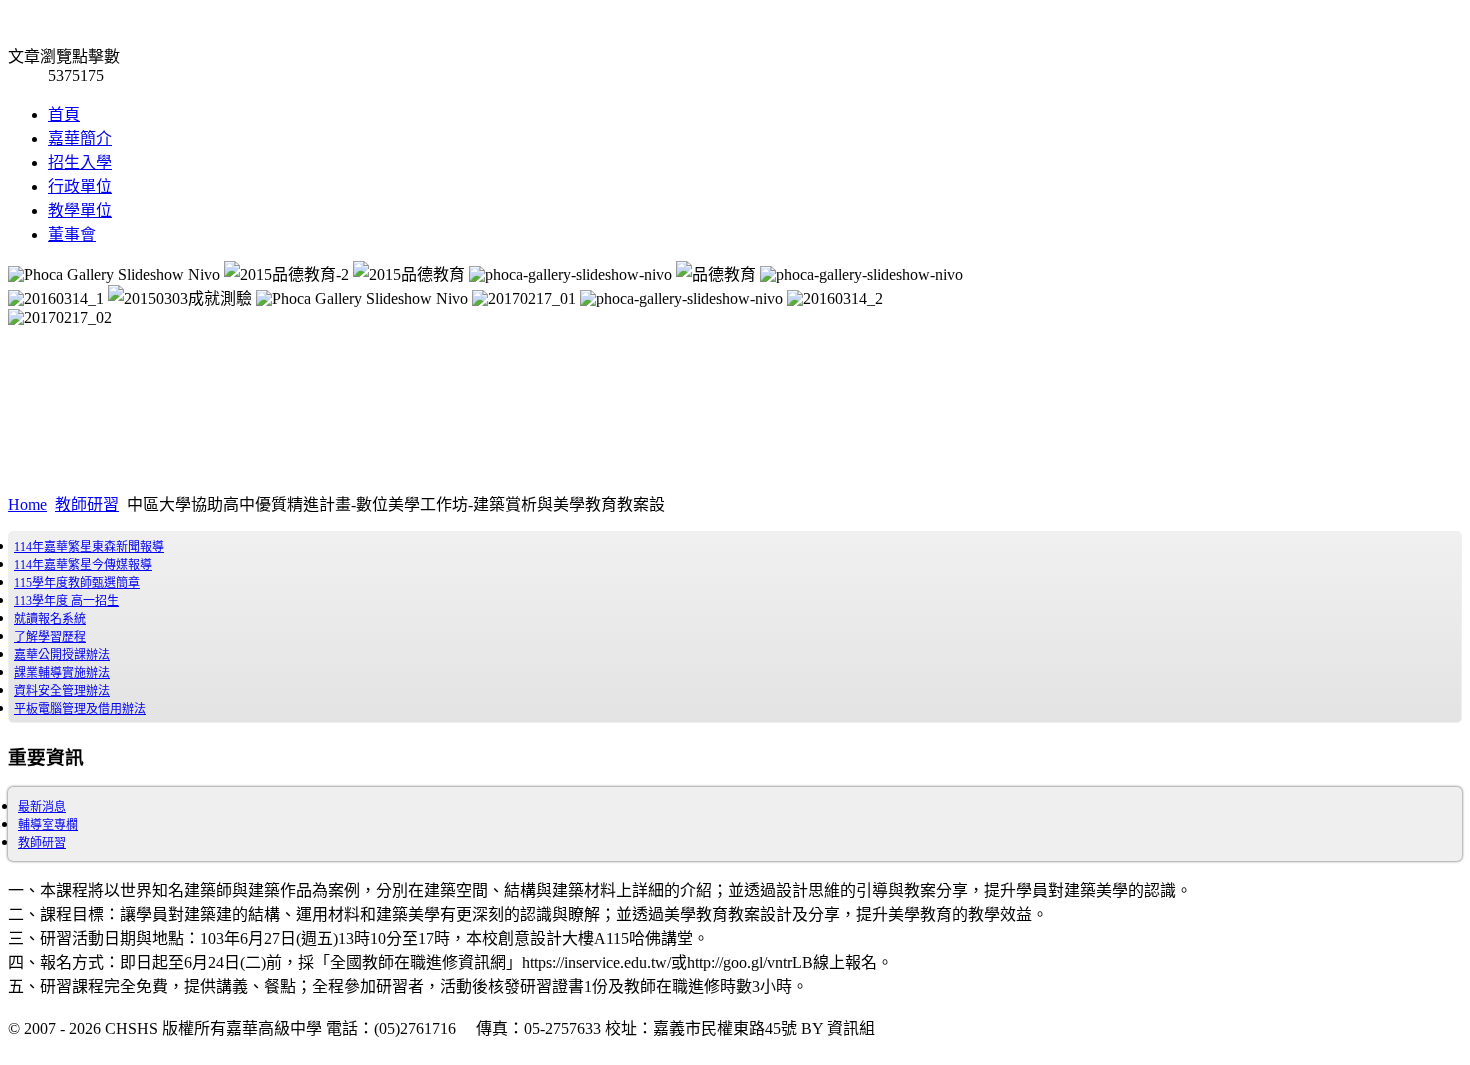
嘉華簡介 (80, 138)
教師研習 (87, 504)
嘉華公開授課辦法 (62, 655)
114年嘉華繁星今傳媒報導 (83, 565)
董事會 (72, 234)
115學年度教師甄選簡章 (77, 583)
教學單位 (80, 210)
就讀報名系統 (50, 619)
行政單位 (80, 186)
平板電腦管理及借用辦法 (80, 709)
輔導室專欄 (48, 825)
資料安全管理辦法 (62, 691)
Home (27, 504)
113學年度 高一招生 (66, 601)
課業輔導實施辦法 (62, 673)
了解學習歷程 (50, 637)
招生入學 (80, 162)
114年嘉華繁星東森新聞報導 (89, 547)
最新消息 (42, 807)
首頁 (64, 114)
